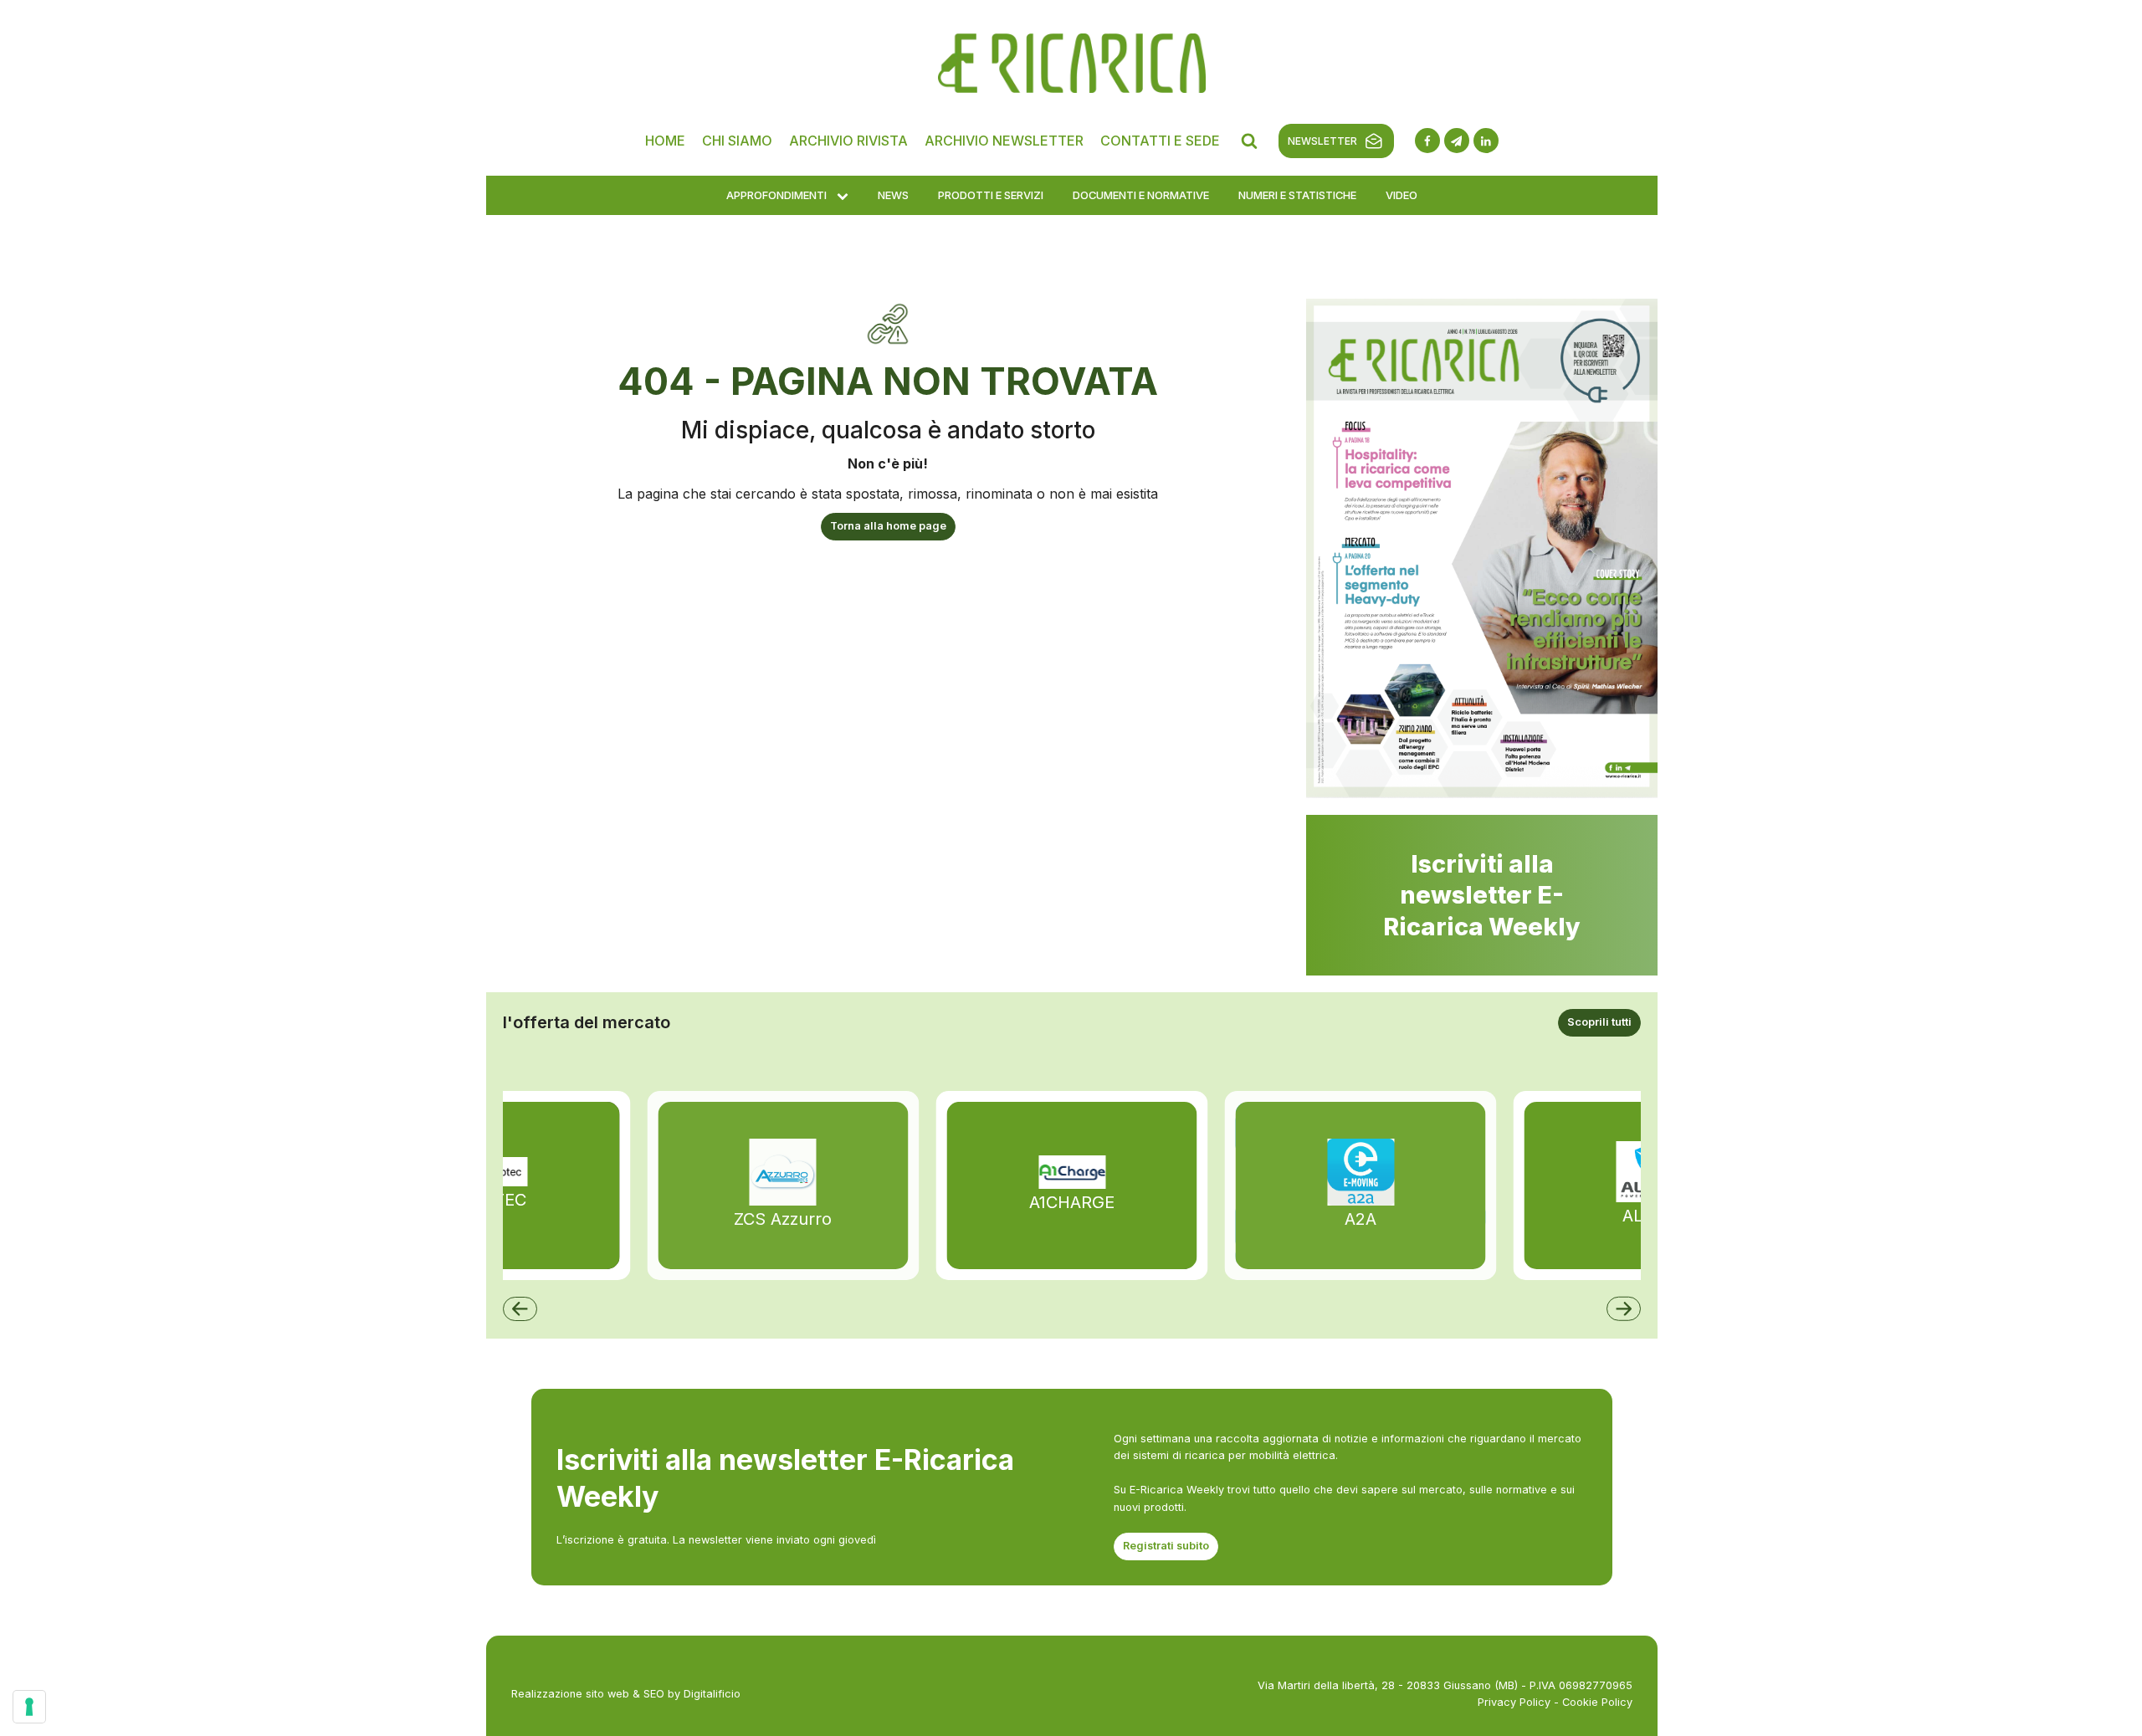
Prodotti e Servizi (991, 195)
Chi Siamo (737, 141)
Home (665, 141)
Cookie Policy (1597, 1702)
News (893, 195)
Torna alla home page (888, 526)
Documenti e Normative (1141, 195)
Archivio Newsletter (1004, 141)
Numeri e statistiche (1297, 195)
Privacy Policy (1514, 1702)
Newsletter (1322, 141)
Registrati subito (1166, 1546)
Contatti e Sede (1160, 141)
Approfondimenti (776, 195)
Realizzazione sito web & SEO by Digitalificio (626, 1694)
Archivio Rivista (848, 141)
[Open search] (1249, 141)
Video (1402, 195)
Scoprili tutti (1599, 1022)
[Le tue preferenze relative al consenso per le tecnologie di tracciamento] (29, 1707)
